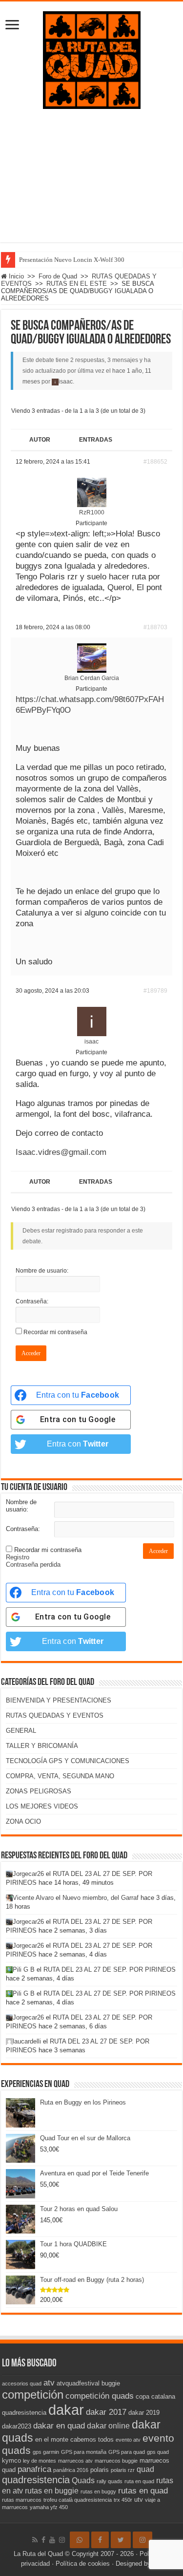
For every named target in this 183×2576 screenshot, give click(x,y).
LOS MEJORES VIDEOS (42, 1806)
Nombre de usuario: (42, 1271)
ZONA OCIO (23, 1821)
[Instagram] (142, 2540)
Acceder (31, 1353)
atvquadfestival (78, 2383)
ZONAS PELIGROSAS (39, 1791)
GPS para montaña (84, 2452)
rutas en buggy (98, 2491)
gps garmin (46, 2452)
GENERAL (21, 1731)
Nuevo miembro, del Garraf (101, 1898)
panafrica (34, 2469)
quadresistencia (36, 2480)
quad (145, 2469)
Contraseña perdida (33, 1565)
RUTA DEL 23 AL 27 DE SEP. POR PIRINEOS (110, 1969)
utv (139, 2500)
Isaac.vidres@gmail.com (61, 1152)
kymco (11, 2460)
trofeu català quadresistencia (78, 2500)
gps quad (158, 2452)
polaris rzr (123, 2470)
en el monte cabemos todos (74, 2439)
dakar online (108, 2426)
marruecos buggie (116, 2461)
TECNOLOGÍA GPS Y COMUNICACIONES (68, 1761)
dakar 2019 (144, 2413)
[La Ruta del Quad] (92, 58)
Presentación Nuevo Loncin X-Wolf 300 (72, 260)
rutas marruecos (22, 2500)
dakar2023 (17, 2426)
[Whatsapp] (80, 2540)
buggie (111, 2383)
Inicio (15, 276)
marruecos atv (75, 2461)
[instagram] (62, 2540)
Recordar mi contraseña (55, 1332)
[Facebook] (43, 2540)
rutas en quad (143, 2491)
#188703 (155, 627)
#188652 (155, 462)
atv (49, 2383)
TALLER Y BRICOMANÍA (42, 1746)
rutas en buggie (52, 2491)
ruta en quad (139, 2481)
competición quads (100, 2396)
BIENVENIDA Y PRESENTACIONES (59, 1700)
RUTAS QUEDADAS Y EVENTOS (55, 1715)
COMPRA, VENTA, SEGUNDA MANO (60, 1776)
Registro (18, 1557)
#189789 (155, 991)
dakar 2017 (106, 2412)
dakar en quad (59, 2426)
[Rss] (35, 2540)
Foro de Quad (58, 276)
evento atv (128, 2440)
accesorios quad (22, 2384)
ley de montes (40, 2461)
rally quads (110, 2481)
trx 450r (123, 2500)
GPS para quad (127, 2452)
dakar (66, 2410)
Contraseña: (32, 1301)
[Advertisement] (91, 183)
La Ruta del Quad (38, 2554)
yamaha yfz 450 (49, 2507)
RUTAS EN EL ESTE (77, 284)
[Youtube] (52, 2540)
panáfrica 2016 (71, 2470)
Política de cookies (83, 2564)
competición (33, 2395)
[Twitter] (121, 2540)
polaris (100, 2470)
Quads (83, 2480)
